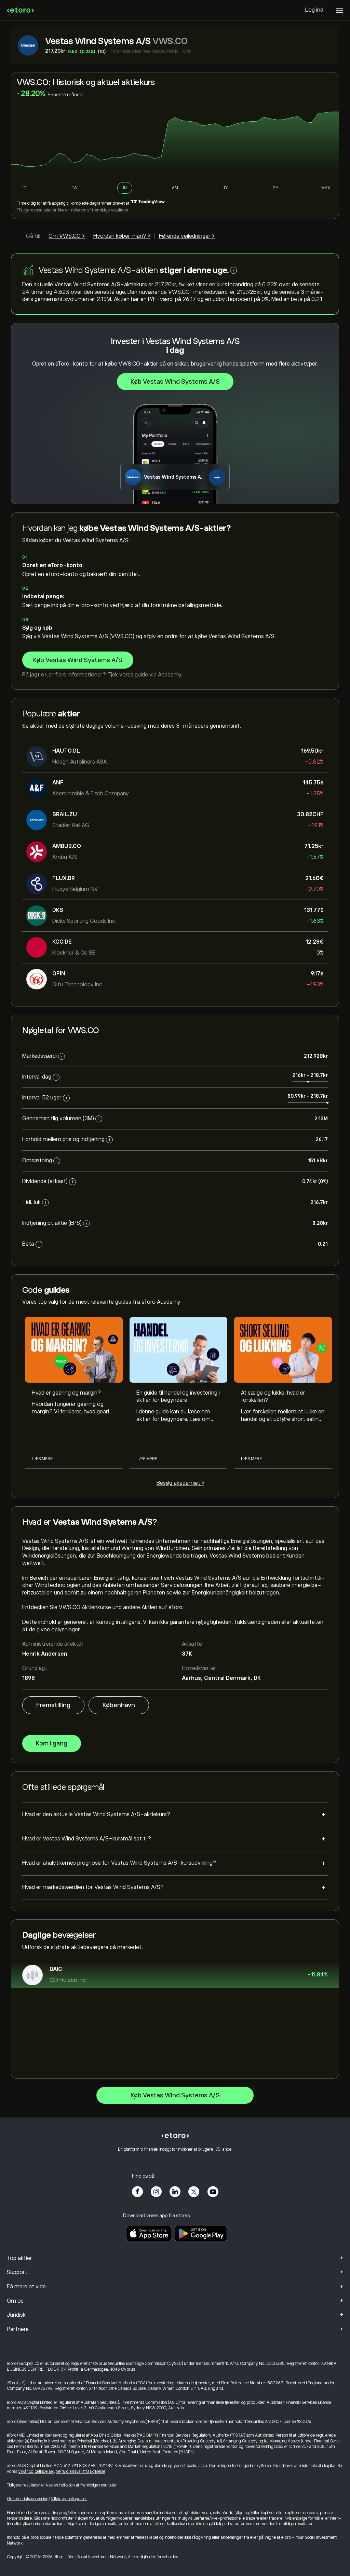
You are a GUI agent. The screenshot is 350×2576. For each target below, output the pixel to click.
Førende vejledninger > (187, 236)
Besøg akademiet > (180, 1483)
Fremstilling (53, 1705)
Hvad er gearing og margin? (66, 1393)
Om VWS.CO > (67, 236)
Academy (169, 675)
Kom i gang (52, 1743)
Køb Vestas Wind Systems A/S (175, 382)
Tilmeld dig (26, 203)
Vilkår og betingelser (36, 2471)
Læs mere (42, 1459)
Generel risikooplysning (28, 2499)
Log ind (314, 10)
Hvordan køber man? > (122, 236)
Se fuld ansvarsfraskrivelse (81, 2471)
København (119, 1705)
